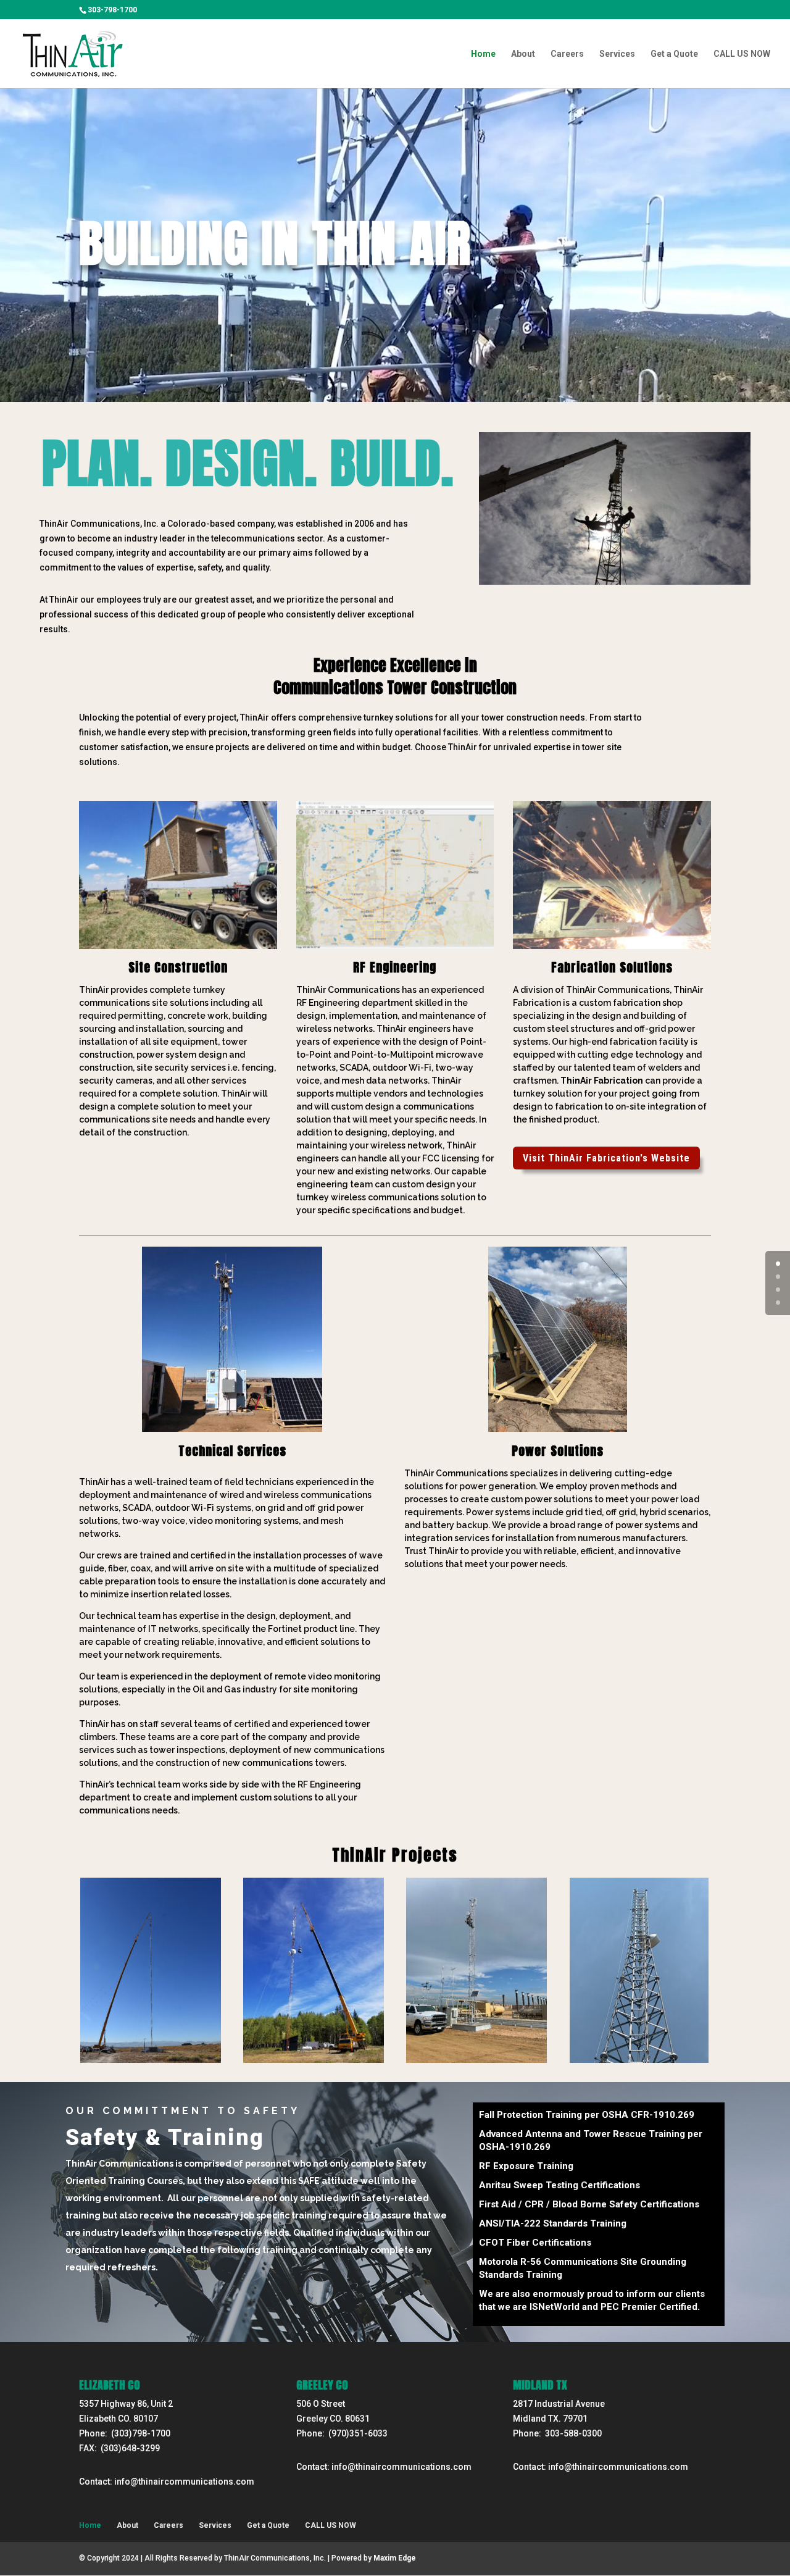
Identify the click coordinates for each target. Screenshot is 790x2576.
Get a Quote (674, 54)
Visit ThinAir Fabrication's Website (606, 1158)
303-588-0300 (573, 2433)
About (523, 54)
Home (483, 54)
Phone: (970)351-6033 (342, 2433)
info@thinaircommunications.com (184, 2482)
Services (617, 54)
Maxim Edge (395, 2558)
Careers (567, 54)
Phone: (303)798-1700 (125, 2433)
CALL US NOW (742, 54)
